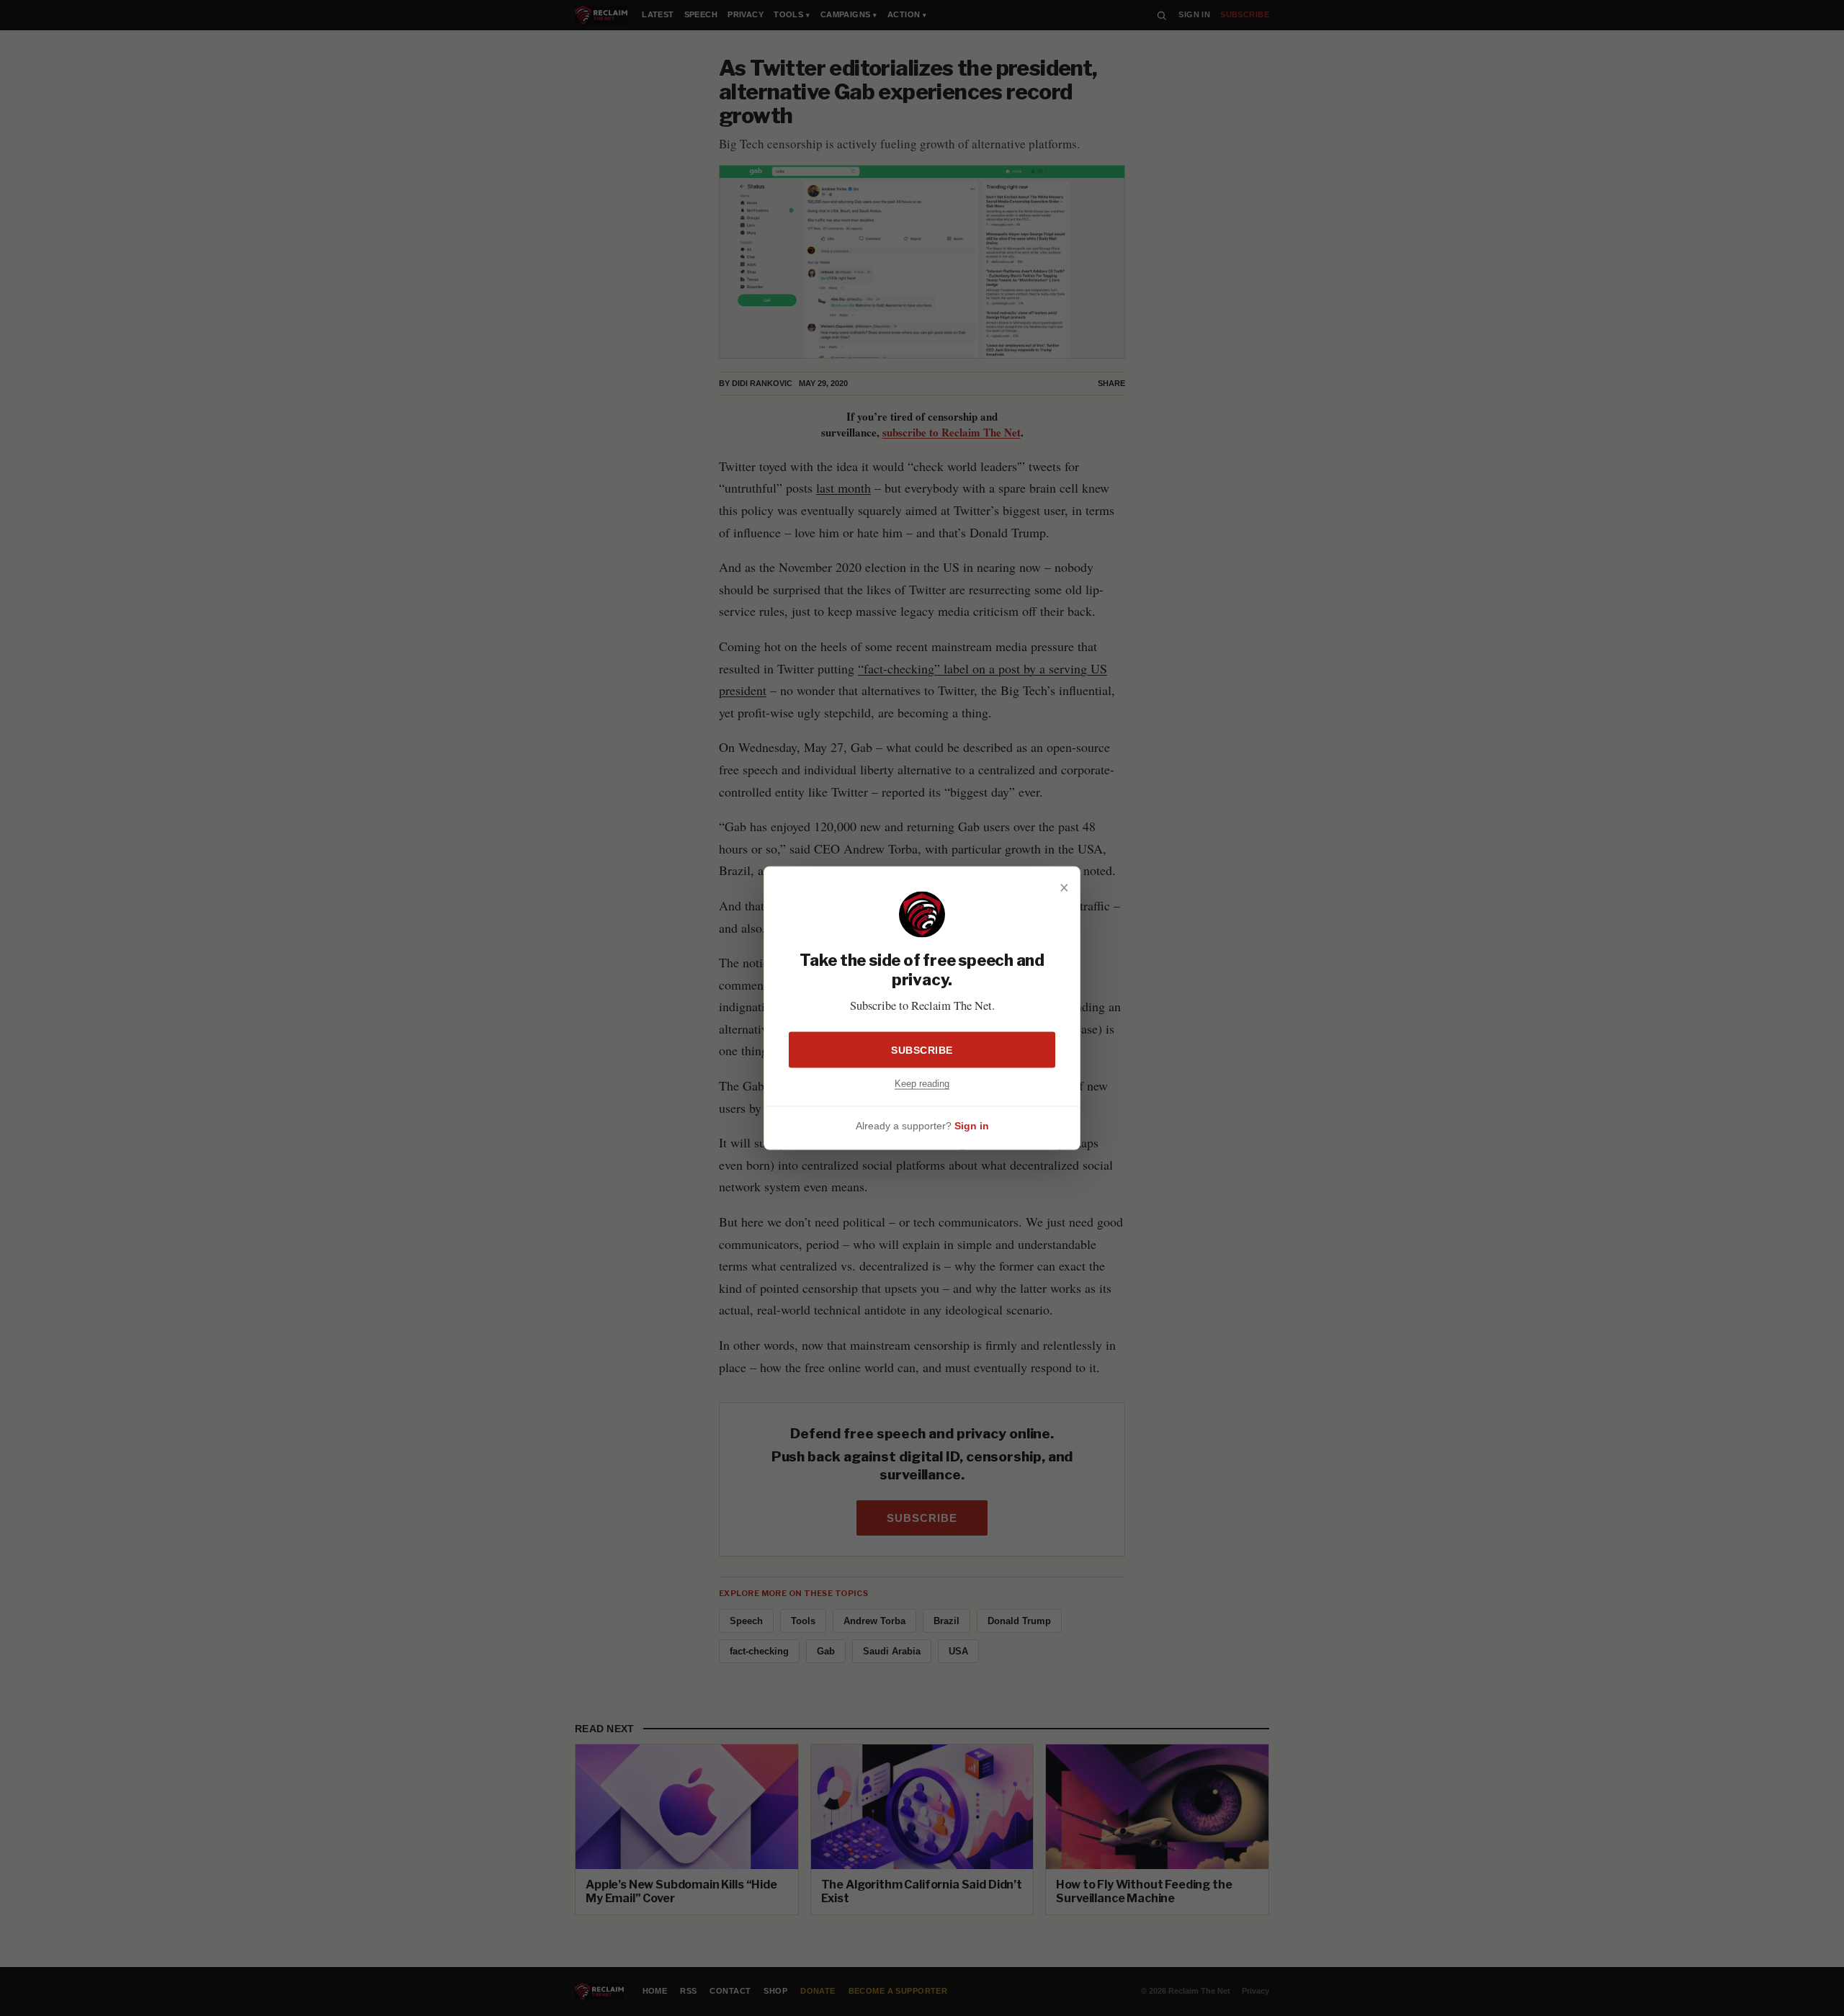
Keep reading (922, 1083)
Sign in (972, 1126)
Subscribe (922, 1049)
